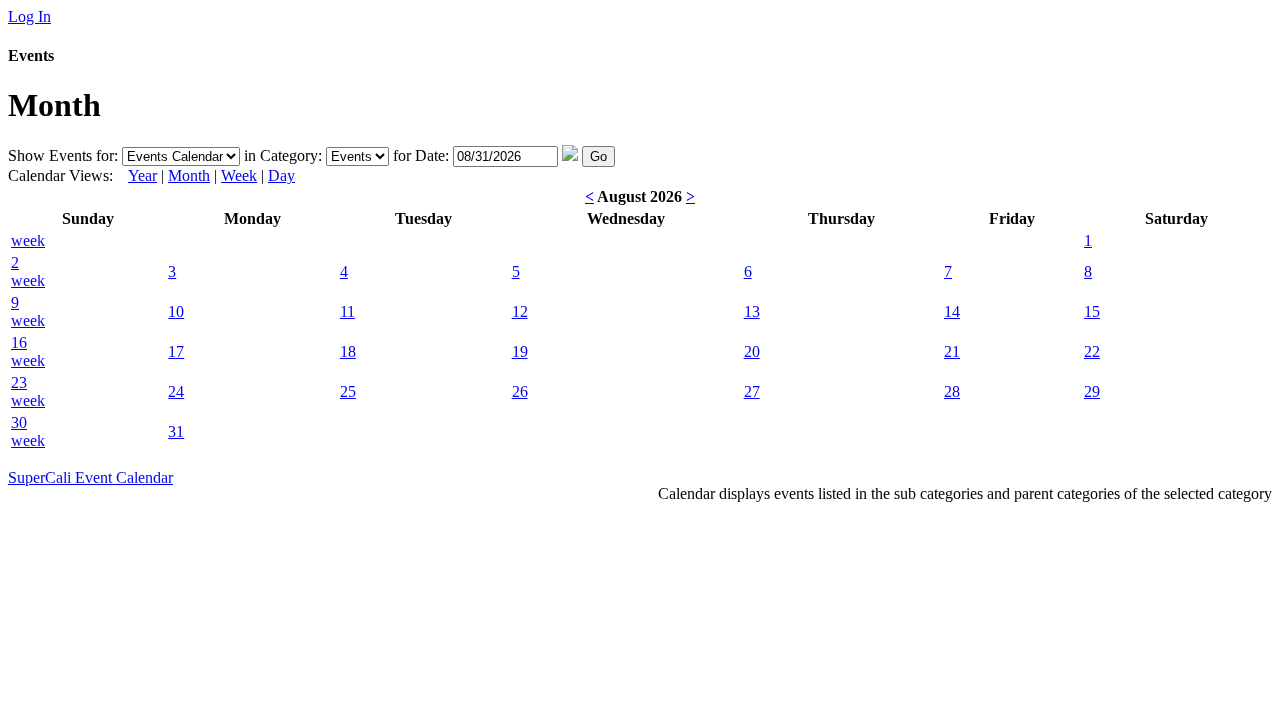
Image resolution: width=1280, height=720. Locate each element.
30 (19, 422)
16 (19, 342)
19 (520, 351)
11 (347, 311)
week (28, 240)
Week (239, 175)
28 (952, 391)
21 (952, 351)
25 (348, 391)
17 (176, 351)
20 (752, 351)
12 (520, 311)
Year (142, 175)
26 (520, 391)
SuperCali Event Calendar (90, 477)
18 (348, 351)
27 (752, 391)
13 (752, 311)
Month (189, 175)
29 (1092, 391)
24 (176, 391)
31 (176, 431)
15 (1092, 311)
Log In (29, 16)
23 (19, 382)
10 (176, 311)
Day (281, 175)
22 (1092, 351)
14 (952, 311)
